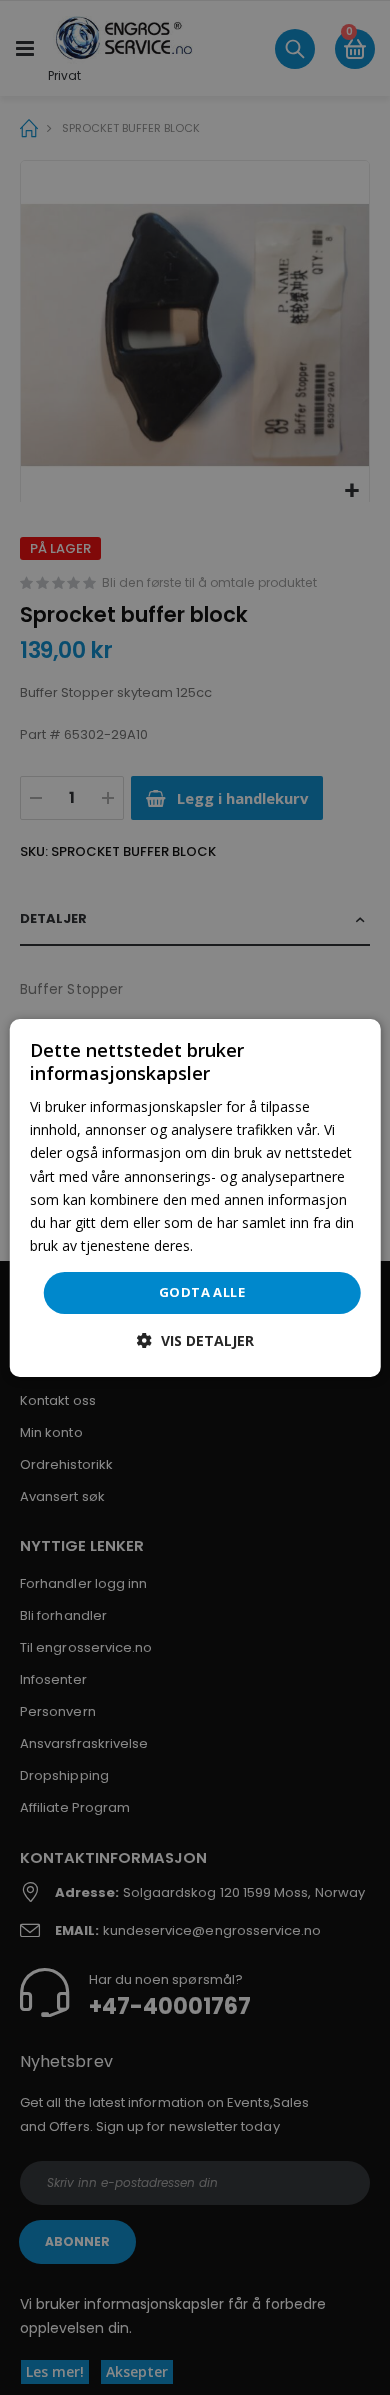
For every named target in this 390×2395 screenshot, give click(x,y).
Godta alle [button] (202, 1292)
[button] (195, 1340)
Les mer (223, 1245)
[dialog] (195, 1197)
